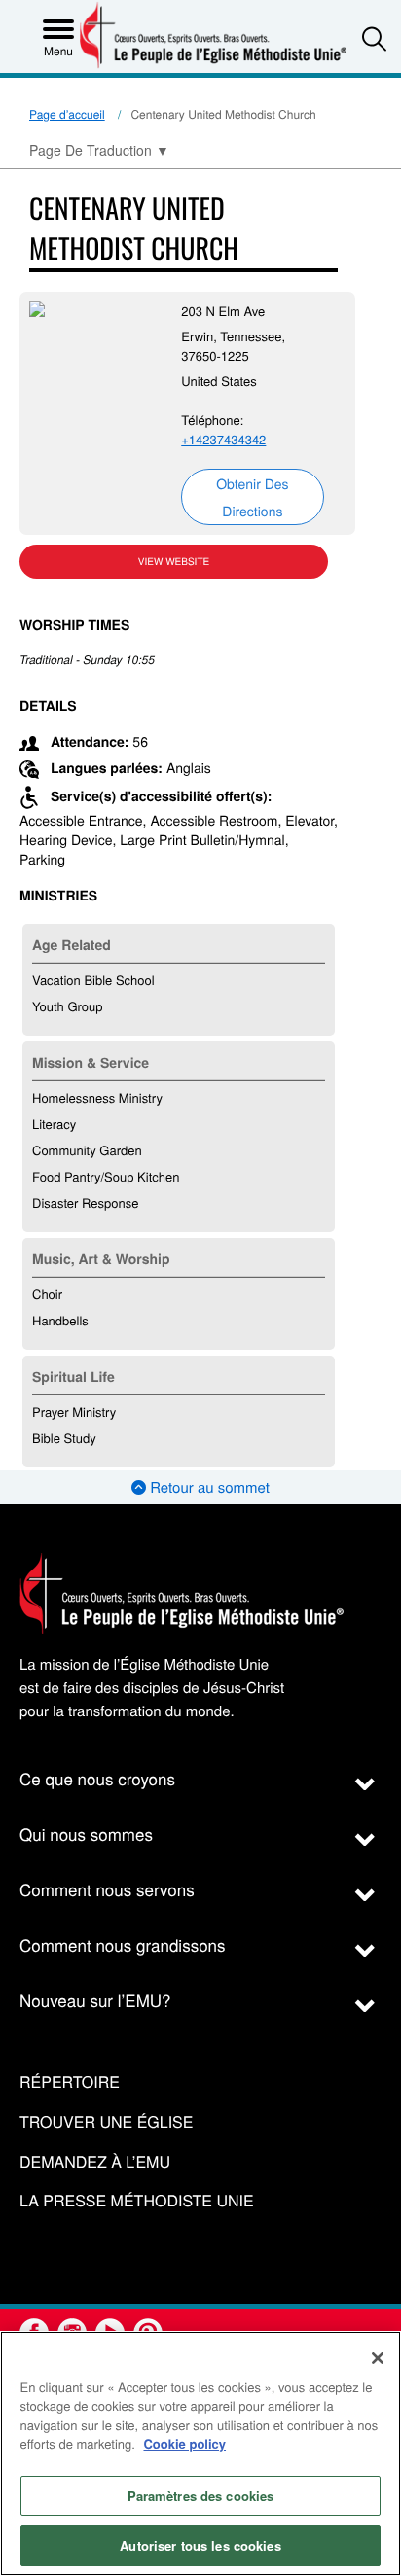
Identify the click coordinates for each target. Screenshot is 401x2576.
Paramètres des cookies (201, 2496)
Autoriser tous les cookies (200, 2545)
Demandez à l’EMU (95, 2162)
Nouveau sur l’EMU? (95, 2000)
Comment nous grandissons (123, 1944)
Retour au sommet (208, 1487)
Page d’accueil (67, 114)
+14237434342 (223, 439)
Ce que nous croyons (97, 1778)
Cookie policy (184, 2443)
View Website (174, 561)
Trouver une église (106, 2122)
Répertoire (70, 2082)
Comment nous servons (107, 1889)
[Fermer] (378, 2358)
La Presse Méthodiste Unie (137, 2201)
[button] (374, 38)
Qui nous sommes (86, 1834)
